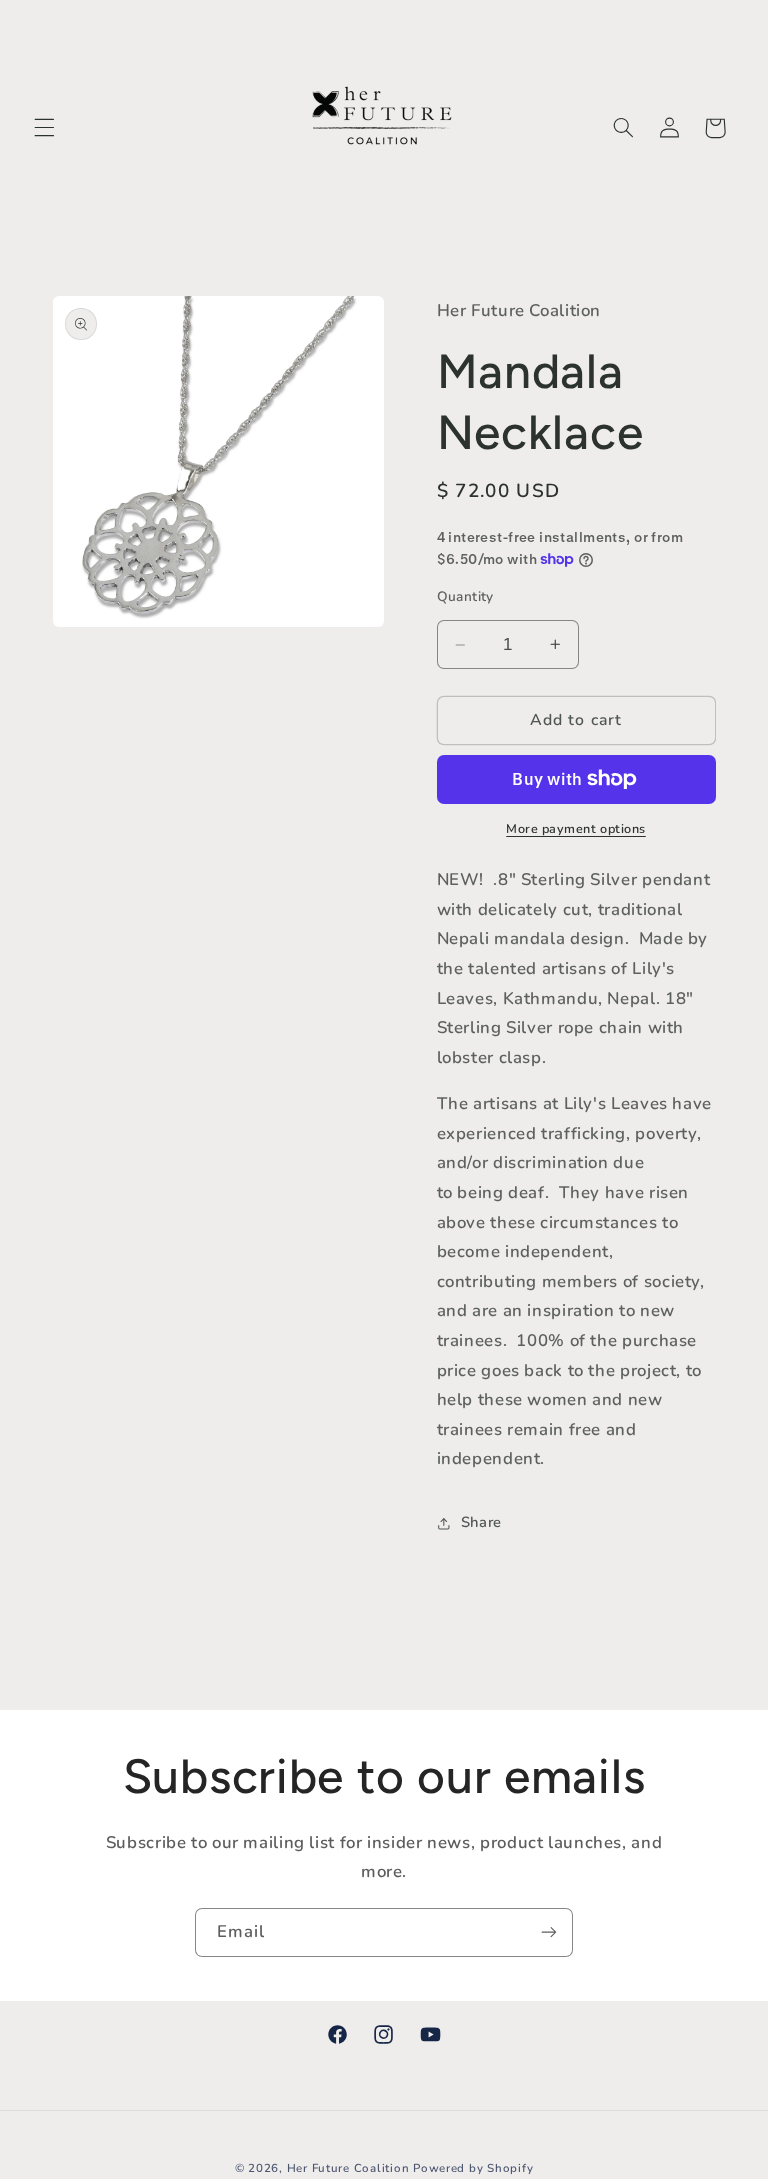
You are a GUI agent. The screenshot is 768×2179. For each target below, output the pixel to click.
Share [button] (481, 1522)
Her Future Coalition (348, 2168)
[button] (44, 128)
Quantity (465, 596)
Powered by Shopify (473, 2168)
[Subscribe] (549, 1932)
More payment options (576, 828)
